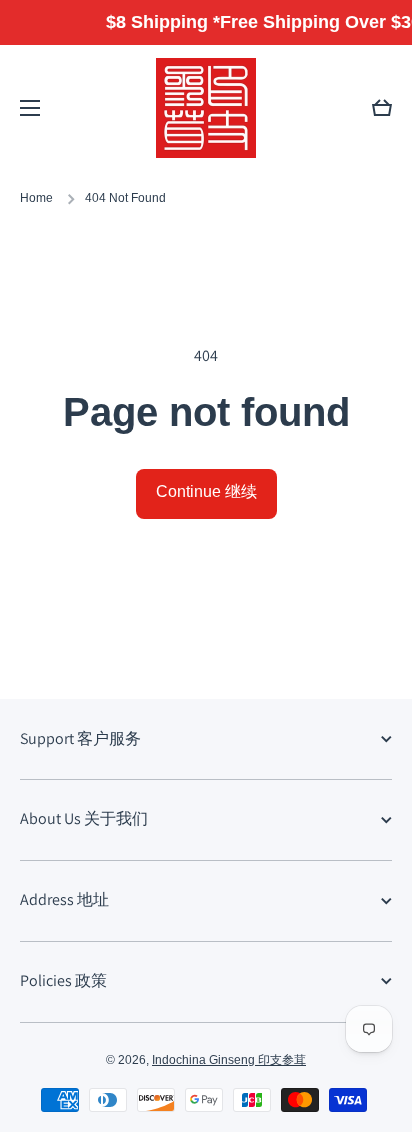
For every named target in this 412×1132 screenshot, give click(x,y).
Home (36, 198)
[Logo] (206, 108)
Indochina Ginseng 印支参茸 (229, 1060)
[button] (382, 108)
